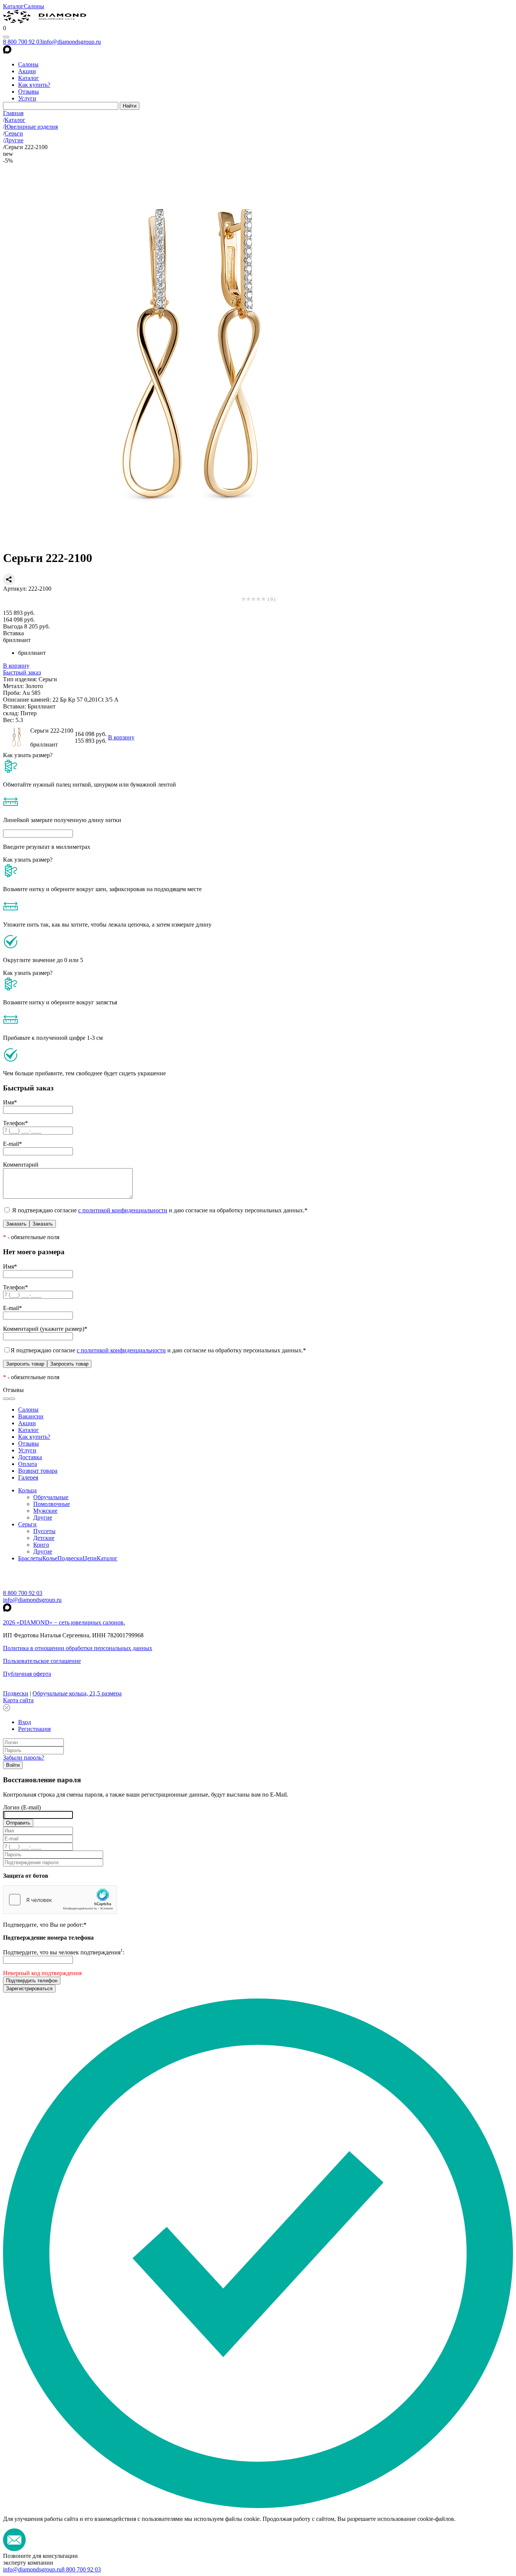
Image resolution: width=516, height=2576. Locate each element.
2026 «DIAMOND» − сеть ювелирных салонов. (64, 1622)
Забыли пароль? (24, 1758)
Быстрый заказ (22, 672)
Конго (41, 1545)
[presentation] (6, 1399)
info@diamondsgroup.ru (72, 42)
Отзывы (29, 92)
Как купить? (34, 85)
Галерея (28, 1477)
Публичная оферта (27, 1674)
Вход (25, 1722)
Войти (13, 1765)
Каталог (13, 6)
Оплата (28, 1464)
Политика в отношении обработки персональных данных (78, 1648)
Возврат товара (38, 1471)
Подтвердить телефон (32, 1981)
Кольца (27, 1490)
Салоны (34, 6)
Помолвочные (52, 1504)
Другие (43, 1517)
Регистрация (34, 1729)
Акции (27, 71)
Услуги (27, 98)
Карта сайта (18, 1700)
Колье (50, 1558)
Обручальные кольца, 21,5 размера (77, 1693)
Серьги (27, 1524)
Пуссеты (44, 1531)
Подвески (70, 1558)
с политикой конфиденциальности (123, 1210)
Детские (44, 1538)
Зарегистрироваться (29, 1989)
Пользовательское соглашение (42, 1661)
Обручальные (51, 1497)
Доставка (30, 1457)
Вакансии (31, 1416)
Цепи (90, 1558)
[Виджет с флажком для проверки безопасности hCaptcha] (60, 1900)
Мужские (45, 1511)
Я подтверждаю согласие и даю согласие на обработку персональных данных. (159, 1210)
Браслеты (30, 1558)
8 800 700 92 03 (23, 42)
